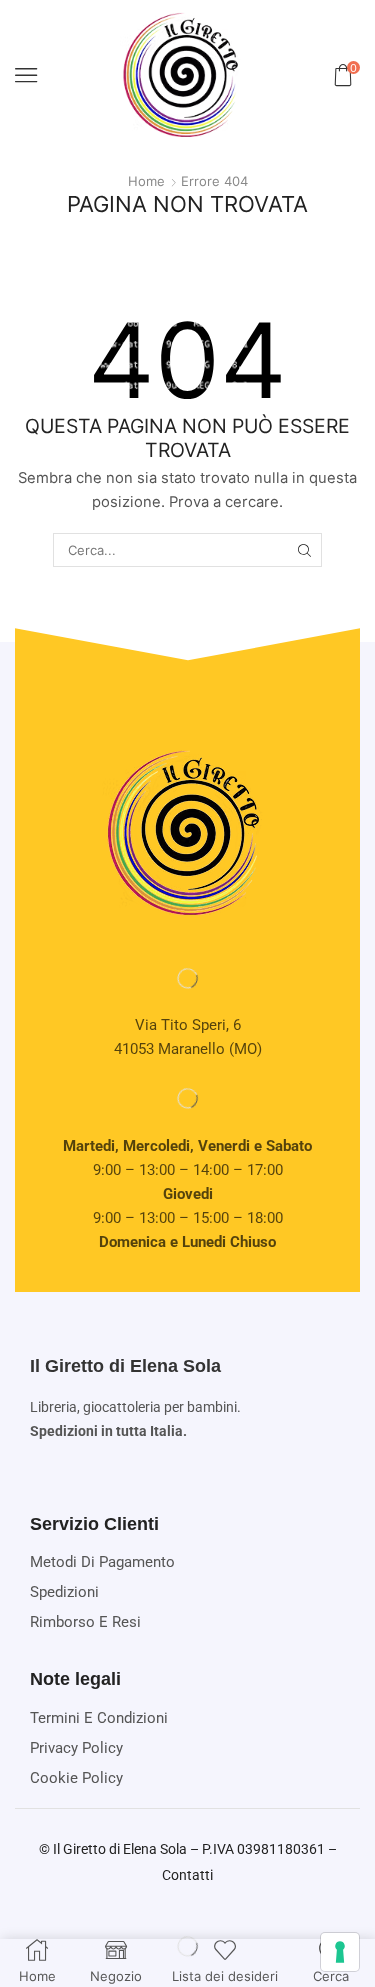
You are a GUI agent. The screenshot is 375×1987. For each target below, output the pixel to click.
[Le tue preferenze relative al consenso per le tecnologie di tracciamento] (340, 1952)
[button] (26, 75)
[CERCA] (305, 550)
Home (146, 181)
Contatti (187, 1875)
